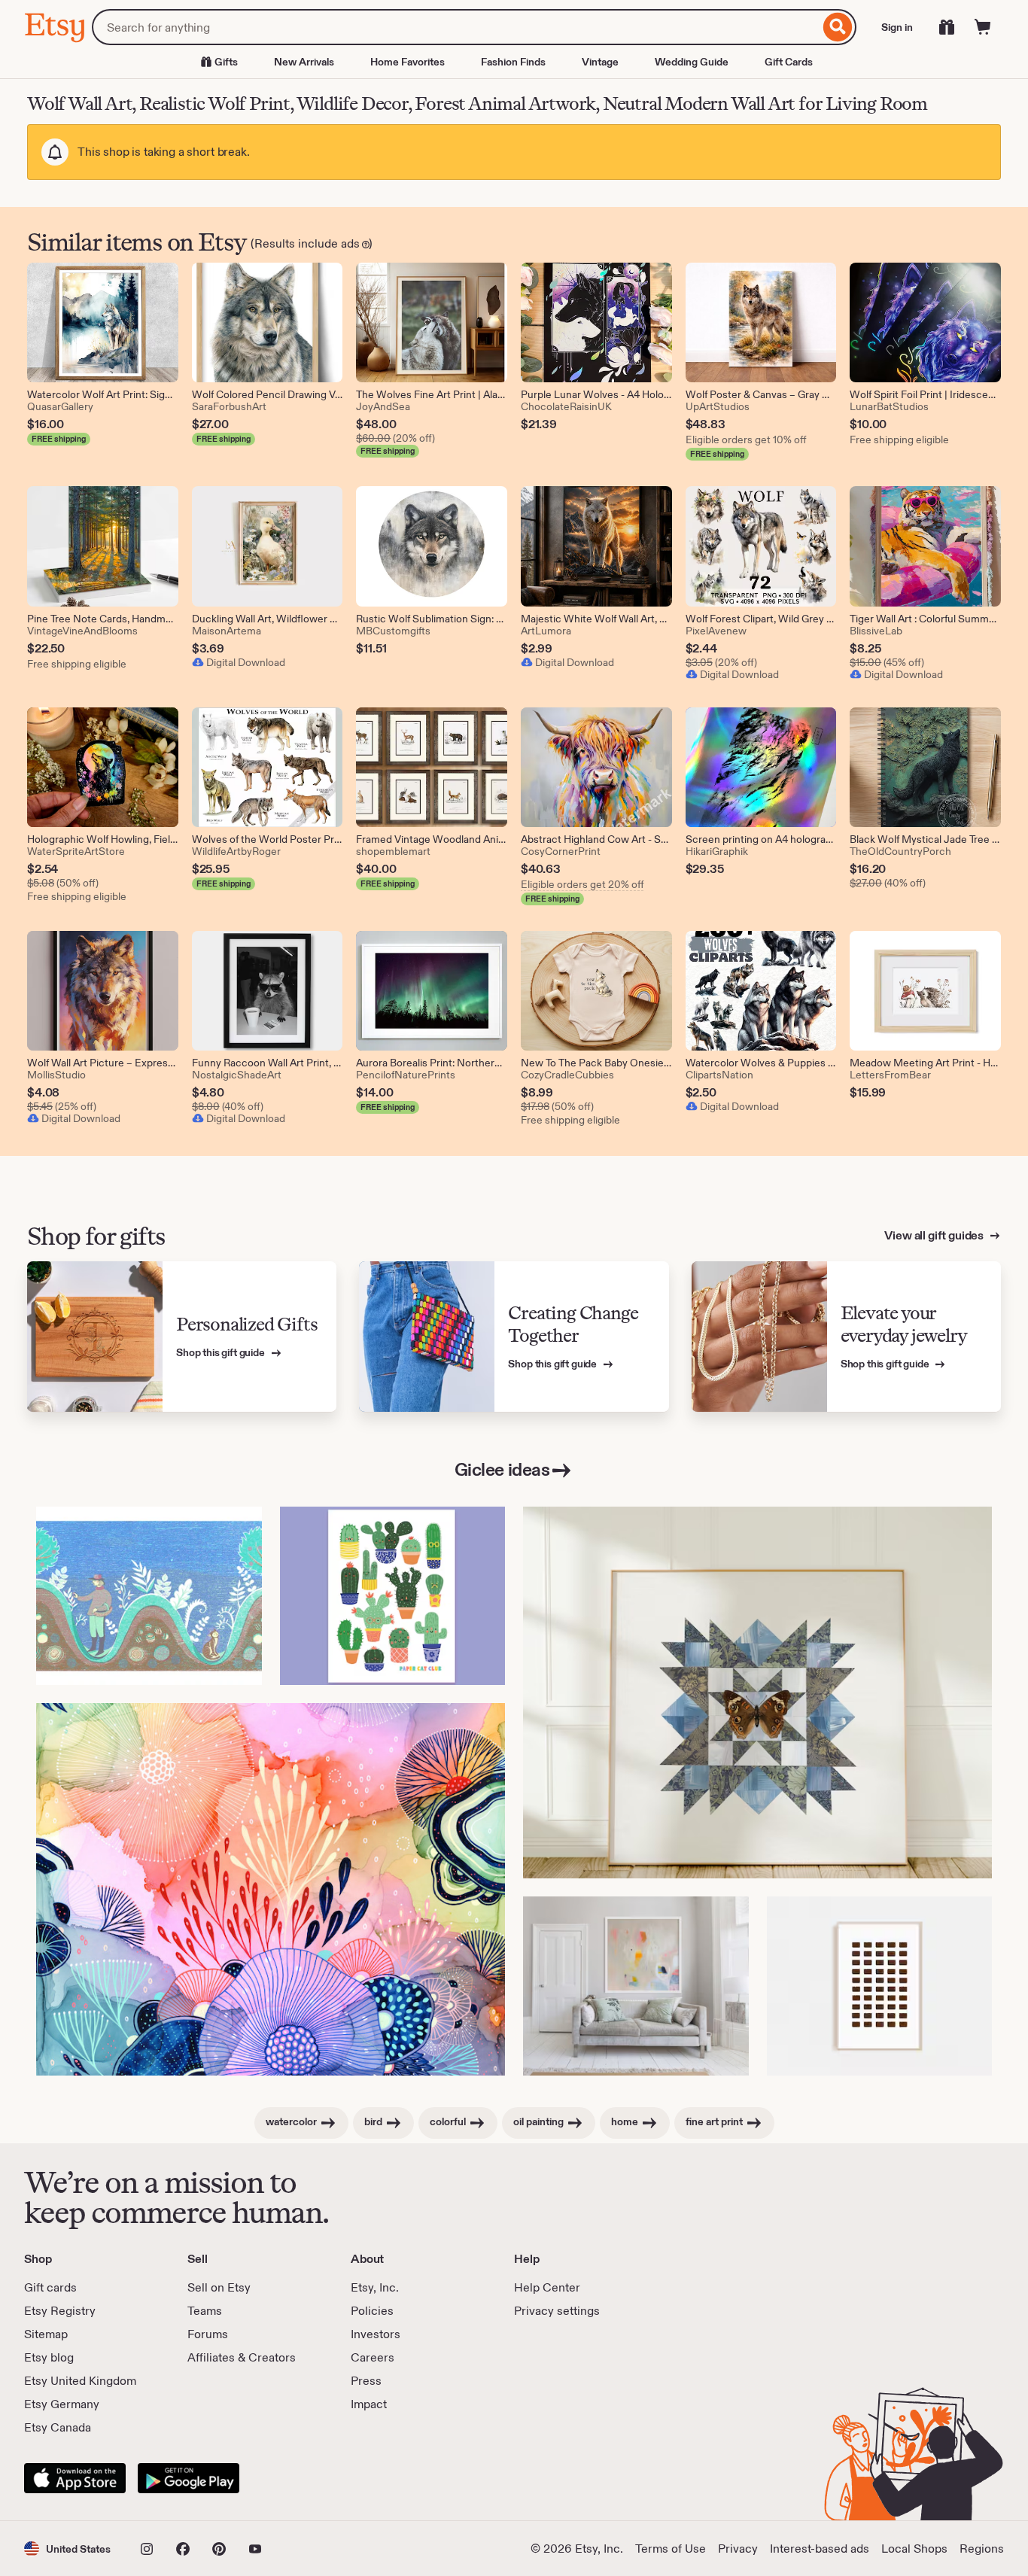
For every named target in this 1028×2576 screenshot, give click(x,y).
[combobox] (456, 27)
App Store (75, 2478)
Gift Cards (789, 62)
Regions (982, 2549)
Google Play (189, 2478)
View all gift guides (935, 1235)
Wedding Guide (692, 62)
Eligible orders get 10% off (746, 439)
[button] (67, 2549)
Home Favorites (408, 62)
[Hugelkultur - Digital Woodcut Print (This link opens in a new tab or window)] (149, 1596)
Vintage (600, 62)
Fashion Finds (513, 62)
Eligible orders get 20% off (582, 884)
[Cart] (983, 27)
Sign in (897, 27)
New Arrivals (304, 62)
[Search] (838, 27)
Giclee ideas (502, 1469)
